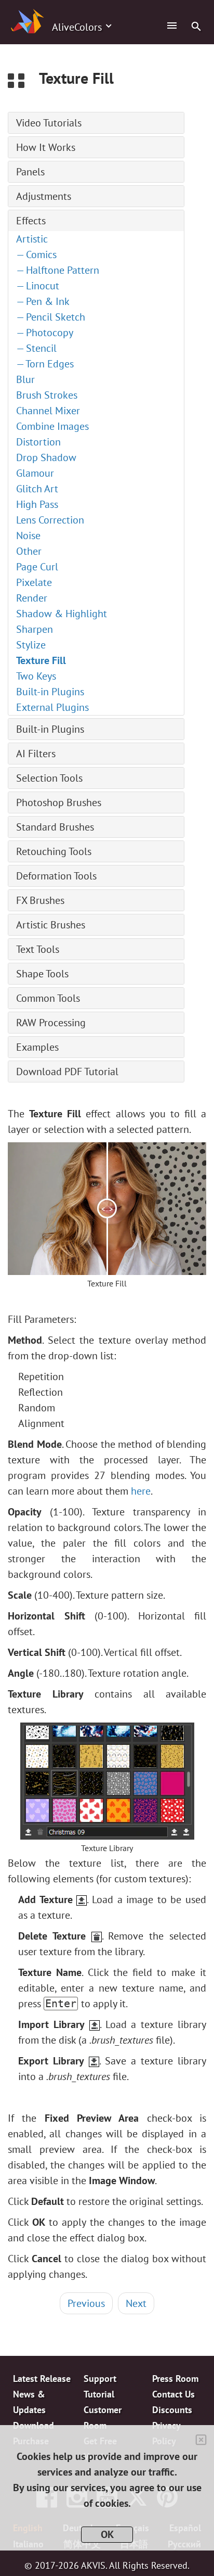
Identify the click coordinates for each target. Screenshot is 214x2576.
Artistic (32, 239)
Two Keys (36, 676)
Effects (31, 221)
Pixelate (34, 582)
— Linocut (38, 286)
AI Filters (36, 754)
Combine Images (52, 426)
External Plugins (52, 707)
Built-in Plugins (50, 692)
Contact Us (173, 2394)
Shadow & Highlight (62, 614)
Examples (37, 1047)
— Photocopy (45, 333)
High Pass (37, 504)
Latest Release (42, 2379)
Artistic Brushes (51, 925)
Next (136, 2303)
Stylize (31, 645)
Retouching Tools (54, 851)
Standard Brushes (55, 827)
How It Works (46, 147)
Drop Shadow (46, 457)
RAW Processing (51, 1023)
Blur (25, 379)
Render (32, 598)
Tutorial (99, 2394)
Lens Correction (50, 520)
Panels (30, 172)
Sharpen (35, 629)
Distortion (38, 442)
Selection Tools (49, 778)
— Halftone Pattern (58, 270)
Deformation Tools (56, 876)
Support (100, 2379)
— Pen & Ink (43, 301)
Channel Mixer (48, 411)
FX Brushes (40, 900)
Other (29, 551)
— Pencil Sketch (51, 317)
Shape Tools (42, 974)
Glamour (35, 473)
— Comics (36, 254)
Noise (28, 535)
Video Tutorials (49, 123)
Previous (86, 2303)
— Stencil (36, 348)
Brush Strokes (47, 395)
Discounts (172, 2410)
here (141, 1491)
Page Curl (37, 567)
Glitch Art (37, 489)
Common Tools (48, 998)
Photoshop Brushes (59, 802)
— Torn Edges (45, 364)
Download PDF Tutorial (67, 1072)
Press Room (175, 2379)
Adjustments (44, 196)
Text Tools (38, 949)
